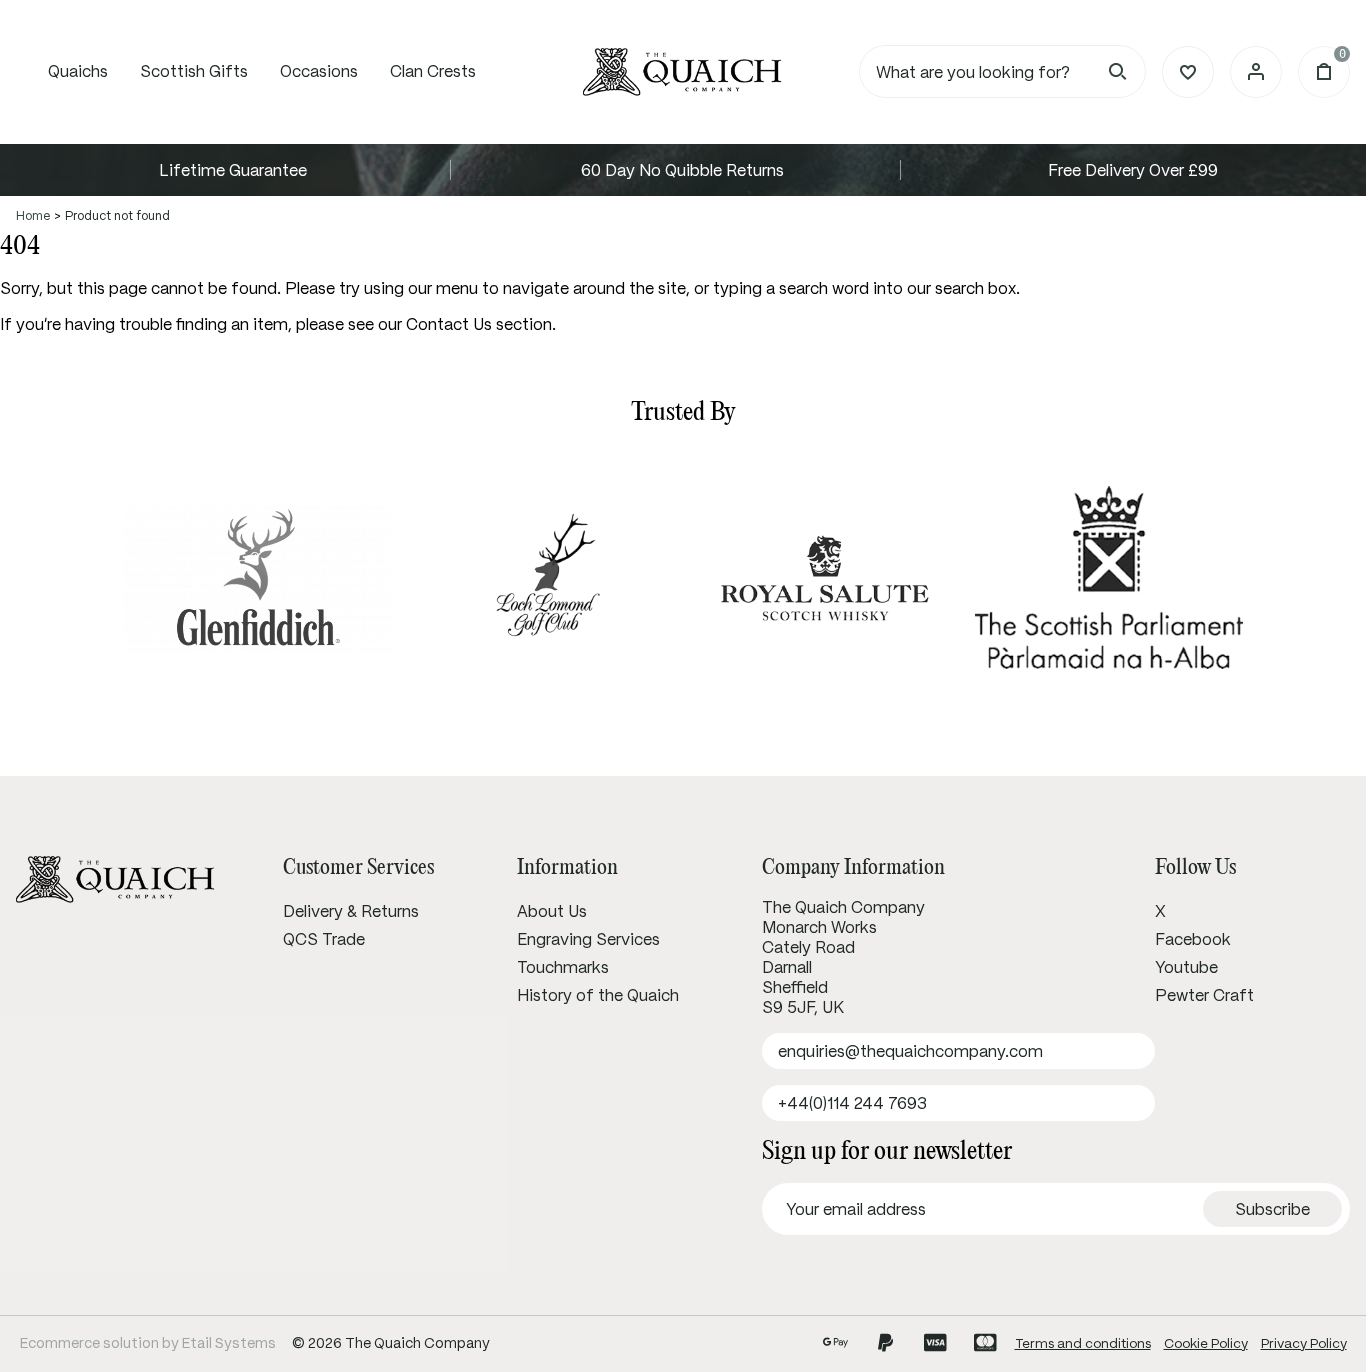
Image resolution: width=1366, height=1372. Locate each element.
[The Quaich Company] (683, 72)
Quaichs (78, 71)
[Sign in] (1256, 72)
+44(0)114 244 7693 (852, 1103)
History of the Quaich (598, 995)
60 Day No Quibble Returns (682, 170)
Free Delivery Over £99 (1133, 170)
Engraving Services (588, 939)
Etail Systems (229, 1343)
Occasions (319, 71)
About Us (552, 911)
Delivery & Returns (351, 911)
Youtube (1186, 967)
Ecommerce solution (89, 1343)
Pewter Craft (1204, 995)
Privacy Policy (1304, 1343)
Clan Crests (433, 71)
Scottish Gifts (194, 71)
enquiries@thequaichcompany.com (910, 1051)
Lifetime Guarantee (233, 170)
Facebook (1193, 939)
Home (33, 215)
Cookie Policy (1206, 1343)
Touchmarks (563, 967)
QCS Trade (324, 939)
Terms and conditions (1083, 1343)
